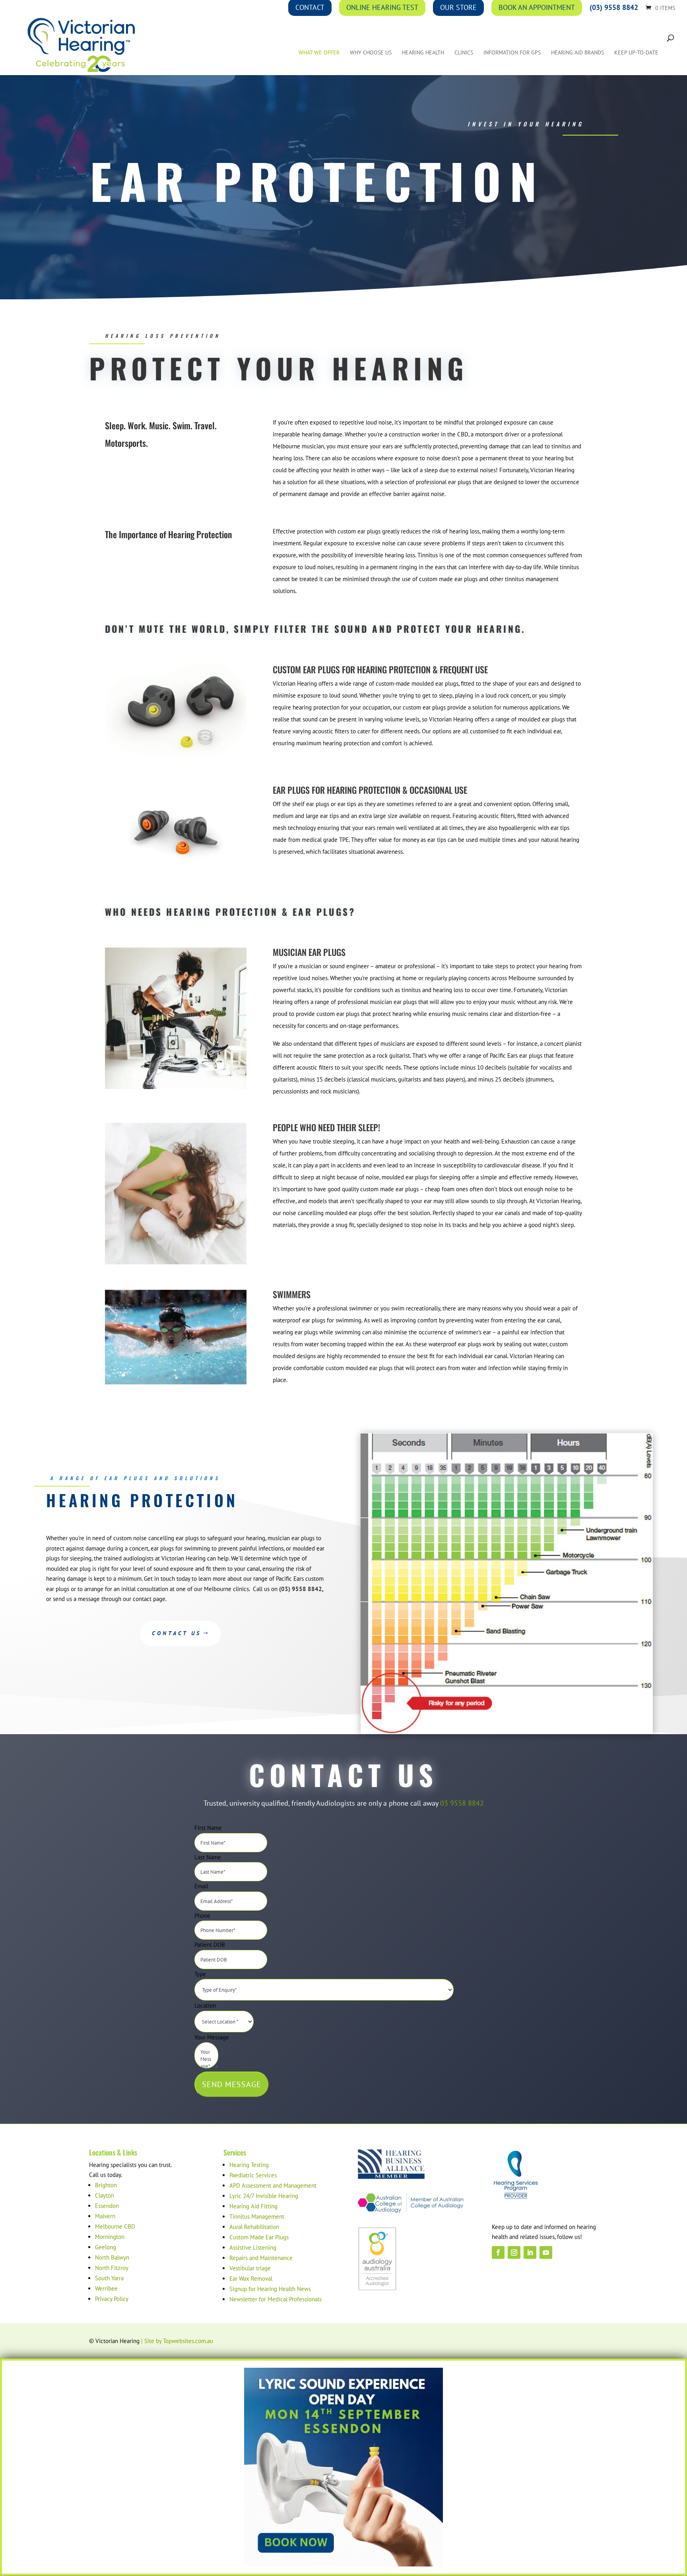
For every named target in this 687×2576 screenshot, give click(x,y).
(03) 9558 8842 (301, 1589)
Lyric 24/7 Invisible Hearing (264, 2196)
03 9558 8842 (462, 1803)
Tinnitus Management (257, 2216)
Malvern (105, 2216)
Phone (202, 1916)
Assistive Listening (253, 2247)
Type (200, 1974)
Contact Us (177, 1633)
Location (205, 2005)
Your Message (212, 2037)
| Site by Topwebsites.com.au (177, 2341)
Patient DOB (210, 1945)
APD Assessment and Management (273, 2185)
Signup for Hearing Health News (270, 2289)
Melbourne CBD (115, 2226)
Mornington (110, 2237)
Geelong (106, 2247)
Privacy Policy (112, 2299)
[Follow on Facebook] (498, 2252)
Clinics (464, 53)
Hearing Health (423, 53)
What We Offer (319, 53)
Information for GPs (512, 53)
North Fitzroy (112, 2268)
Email (201, 1886)
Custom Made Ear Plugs (259, 2237)
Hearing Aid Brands (577, 53)
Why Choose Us (371, 53)
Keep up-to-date (636, 53)
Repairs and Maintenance (261, 2258)
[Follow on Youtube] (546, 2252)
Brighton (106, 2185)
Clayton (105, 2195)
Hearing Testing (249, 2165)
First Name (208, 1828)
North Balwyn (112, 2257)
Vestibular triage (250, 2268)
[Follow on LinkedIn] (530, 2252)
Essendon (107, 2206)
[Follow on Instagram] (514, 2252)
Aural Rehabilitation (254, 2227)
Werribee (106, 2288)
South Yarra (109, 2278)
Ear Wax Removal (251, 2278)
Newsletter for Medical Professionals (276, 2299)
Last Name (208, 1857)
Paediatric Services (253, 2175)
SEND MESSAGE (232, 2084)
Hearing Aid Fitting (253, 2206)
